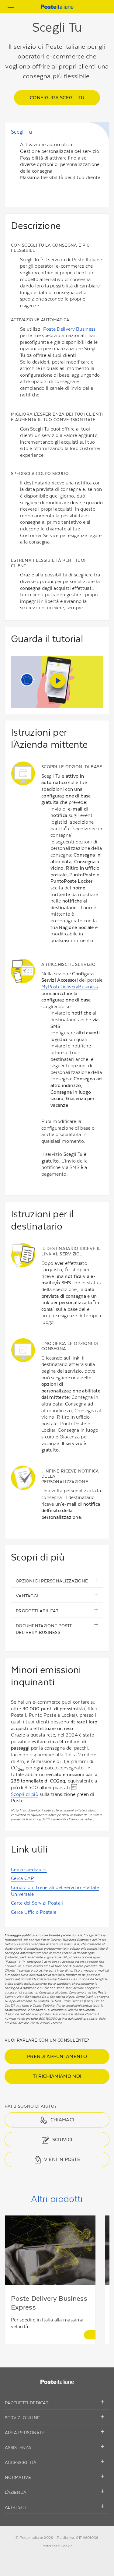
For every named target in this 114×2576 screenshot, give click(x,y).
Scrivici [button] (62, 2140)
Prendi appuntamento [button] (57, 2056)
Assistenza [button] (18, 2448)
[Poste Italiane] (57, 6)
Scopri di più (25, 1794)
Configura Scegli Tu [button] (57, 98)
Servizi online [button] (22, 2418)
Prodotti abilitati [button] (38, 1611)
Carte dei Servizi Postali (37, 1903)
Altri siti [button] (15, 2507)
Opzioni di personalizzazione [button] (52, 1581)
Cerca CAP (22, 1878)
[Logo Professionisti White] (57, 2381)
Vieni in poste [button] (62, 2159)
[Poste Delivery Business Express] (90, 2335)
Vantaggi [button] (27, 1596)
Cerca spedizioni (29, 1869)
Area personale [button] (25, 2433)
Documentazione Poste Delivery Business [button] (44, 1629)
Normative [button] (18, 2477)
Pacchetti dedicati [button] (27, 2403)
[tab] (57, 2403)
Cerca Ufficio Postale (34, 1912)
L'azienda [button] (16, 2492)
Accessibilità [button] (21, 2462)
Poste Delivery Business (69, 329)
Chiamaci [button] (62, 2120)
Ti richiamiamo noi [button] (57, 2076)
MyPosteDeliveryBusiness (70, 987)
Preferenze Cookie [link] (57, 2546)
